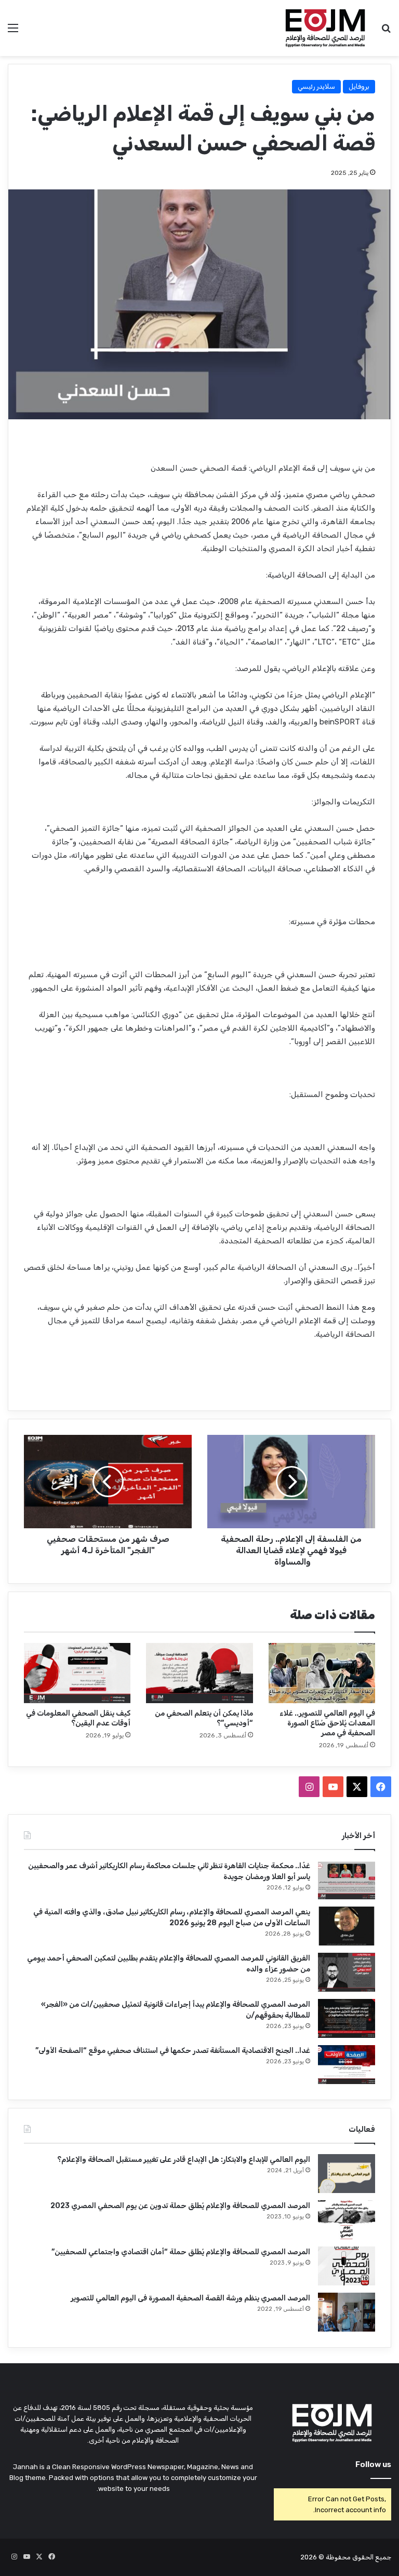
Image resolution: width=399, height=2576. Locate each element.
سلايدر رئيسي (316, 86)
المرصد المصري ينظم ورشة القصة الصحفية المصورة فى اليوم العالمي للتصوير (190, 2298)
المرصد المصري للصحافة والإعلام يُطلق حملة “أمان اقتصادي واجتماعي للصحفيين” (181, 2252)
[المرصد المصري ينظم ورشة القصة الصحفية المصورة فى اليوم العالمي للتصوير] (347, 2312)
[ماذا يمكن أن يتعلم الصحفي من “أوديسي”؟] (199, 1673)
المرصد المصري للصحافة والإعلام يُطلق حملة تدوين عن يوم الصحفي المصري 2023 (180, 2206)
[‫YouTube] (333, 1787)
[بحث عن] (386, 32)
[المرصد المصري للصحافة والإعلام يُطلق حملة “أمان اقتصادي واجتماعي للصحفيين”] (347, 2266)
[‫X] (357, 1787)
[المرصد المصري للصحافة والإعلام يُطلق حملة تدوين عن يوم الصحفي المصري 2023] (347, 2220)
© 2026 (312, 2557)
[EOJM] (326, 28)
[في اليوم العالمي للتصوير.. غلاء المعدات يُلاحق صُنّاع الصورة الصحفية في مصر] (322, 1673)
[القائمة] (13, 32)
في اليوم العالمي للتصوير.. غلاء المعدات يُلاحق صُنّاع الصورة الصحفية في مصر (327, 1723)
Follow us (373, 2464)
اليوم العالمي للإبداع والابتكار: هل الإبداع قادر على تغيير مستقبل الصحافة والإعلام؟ (184, 2160)
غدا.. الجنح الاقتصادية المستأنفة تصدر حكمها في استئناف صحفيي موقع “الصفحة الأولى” (173, 2051)
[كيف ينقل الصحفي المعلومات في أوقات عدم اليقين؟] (77, 1673)
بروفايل (359, 86)
